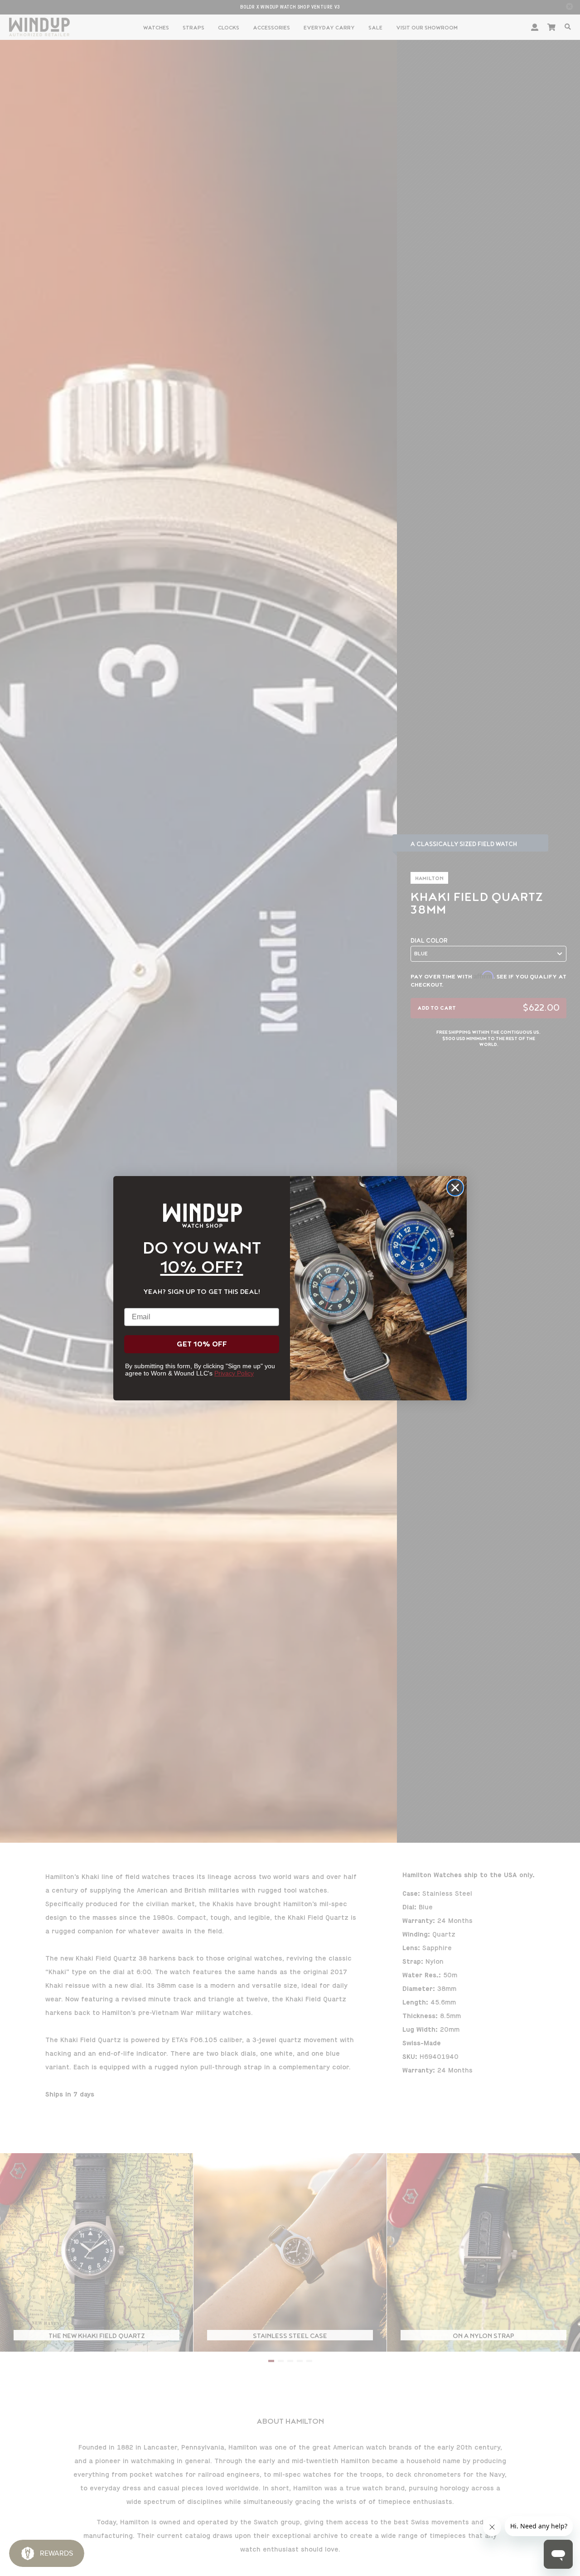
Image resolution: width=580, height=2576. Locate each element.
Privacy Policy (234, 1373)
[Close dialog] (455, 1188)
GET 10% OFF (202, 1344)
